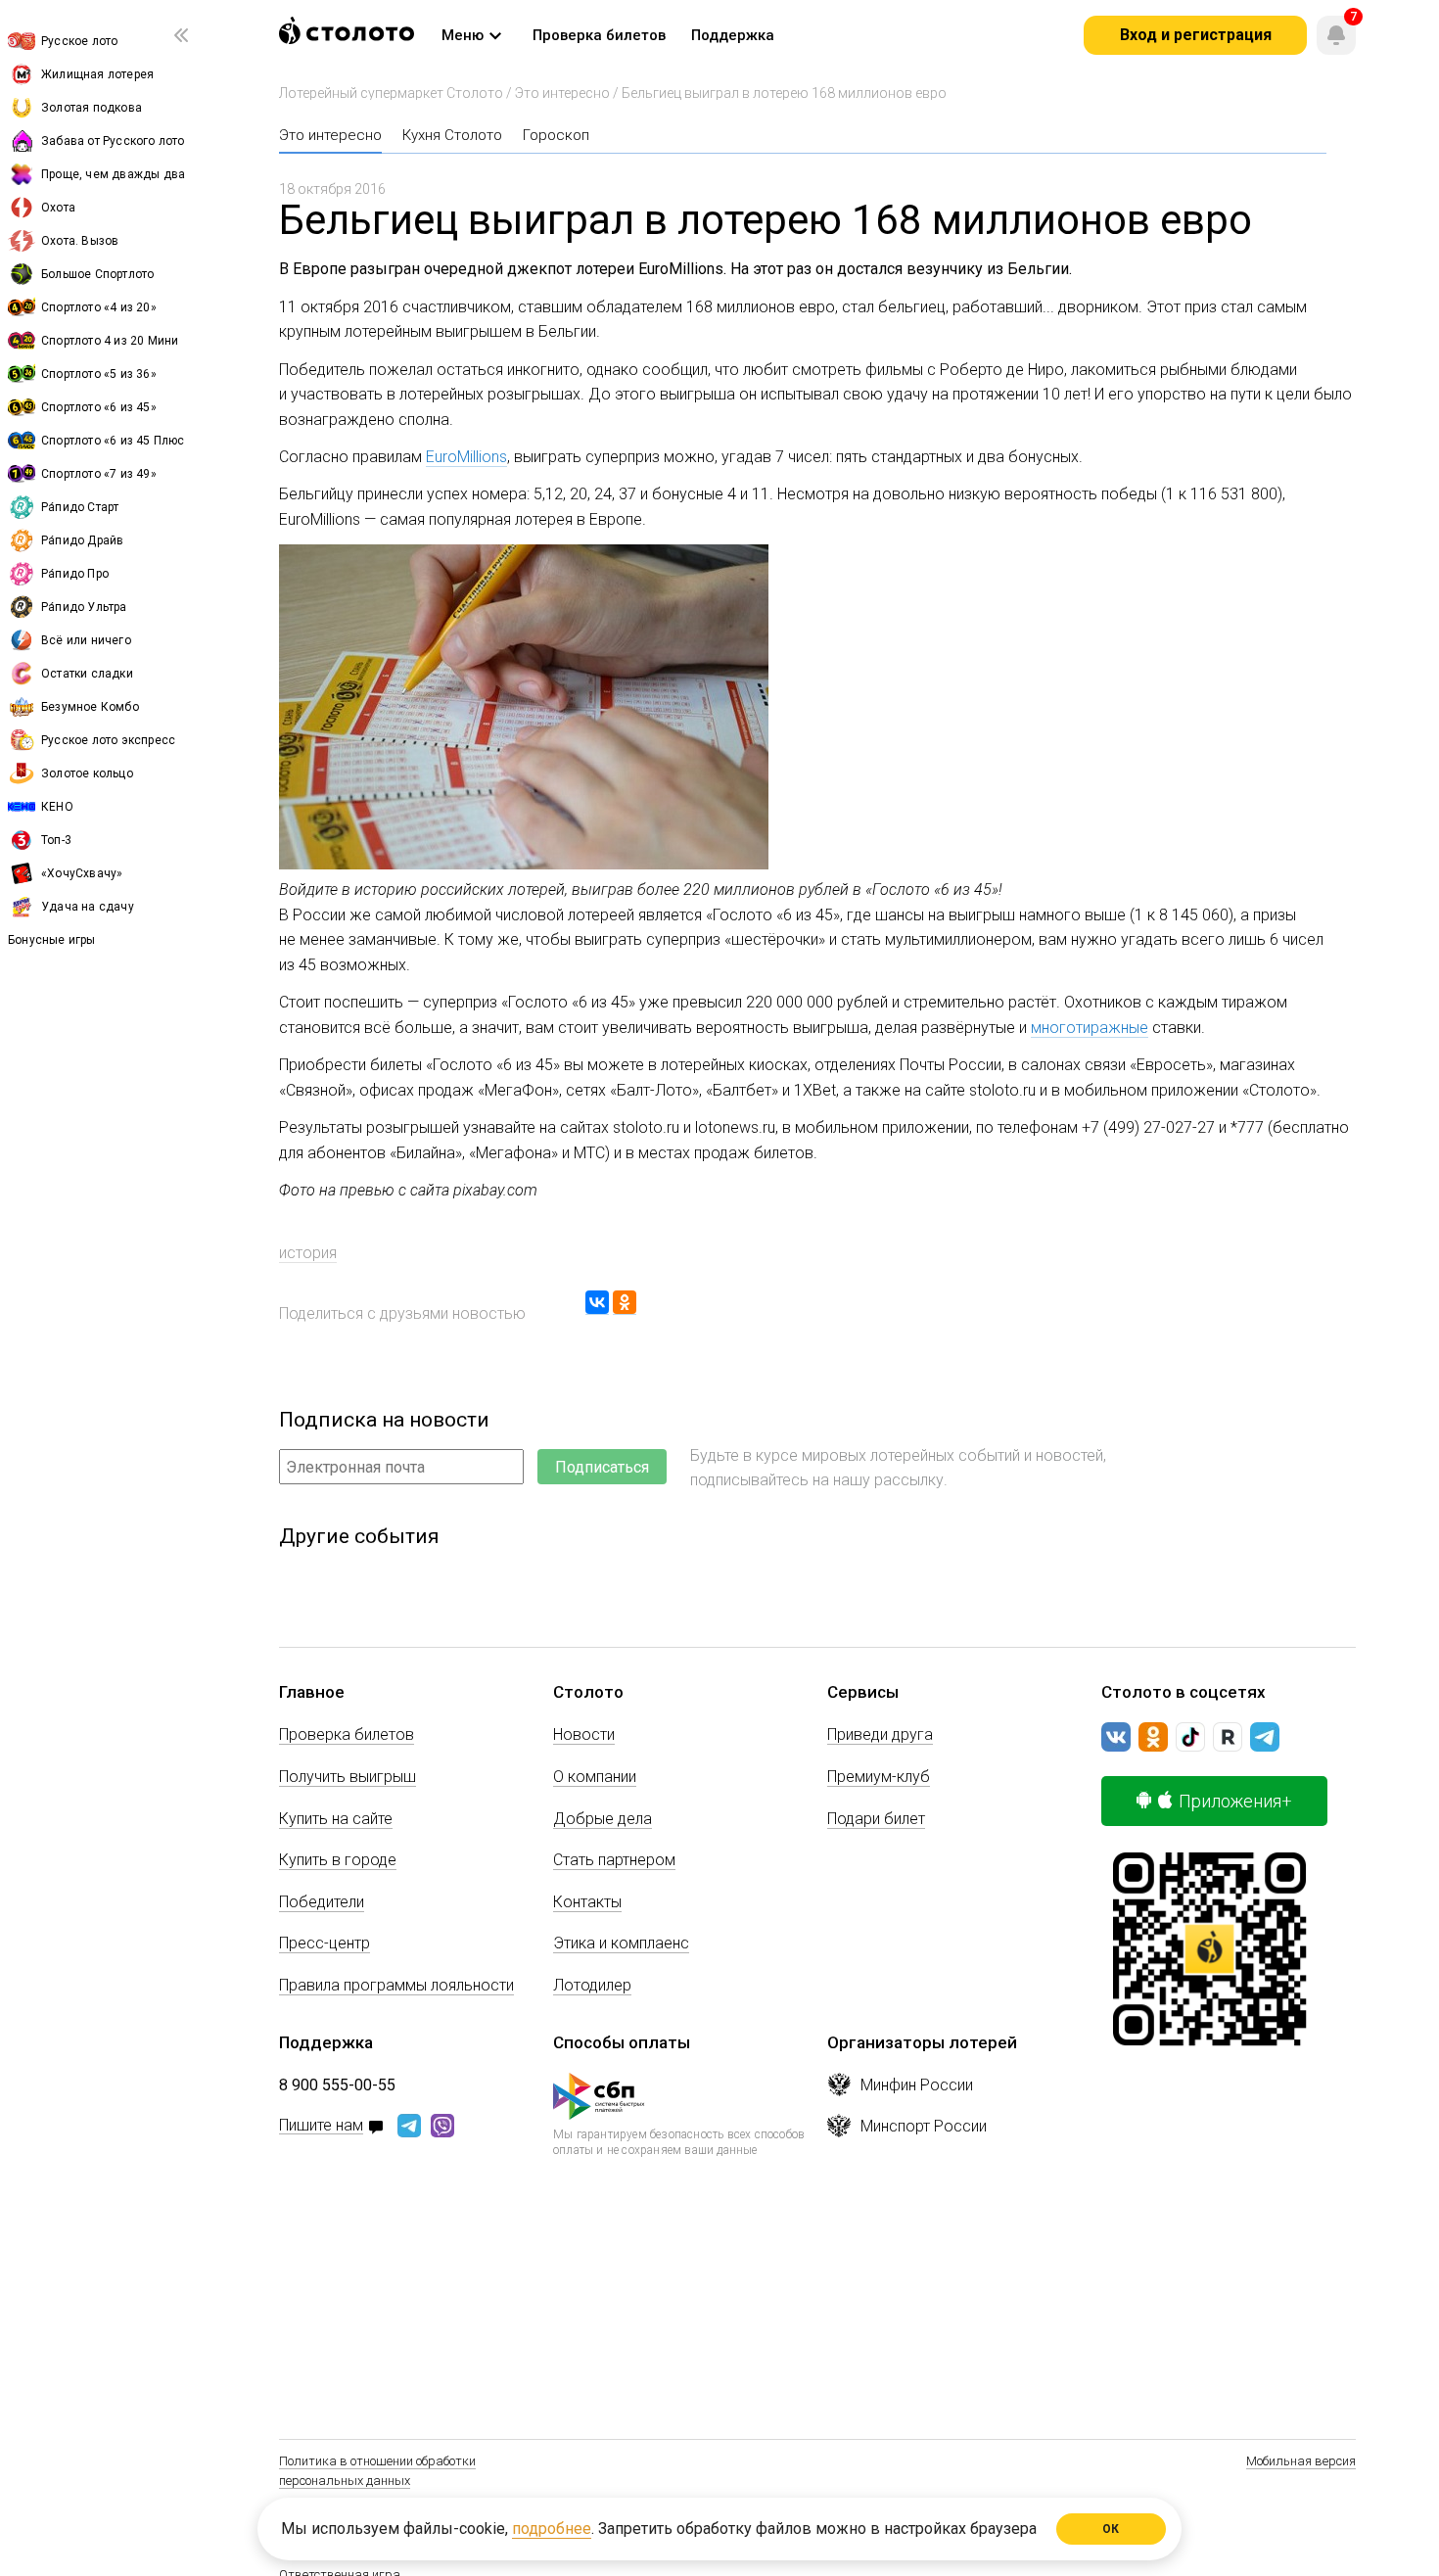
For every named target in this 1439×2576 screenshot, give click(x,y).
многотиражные (1090, 1028)
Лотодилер (592, 1985)
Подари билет (876, 1819)
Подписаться (602, 1467)
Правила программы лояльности (396, 1985)
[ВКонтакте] (597, 1303)
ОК (1112, 2529)
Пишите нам (321, 2126)
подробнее (552, 2529)
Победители (322, 1902)
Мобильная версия (1301, 2461)
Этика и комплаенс (621, 1943)
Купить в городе (338, 1860)
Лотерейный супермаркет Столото (391, 93)
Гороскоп (556, 135)
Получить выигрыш (348, 1777)
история (308, 1253)
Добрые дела (603, 1819)
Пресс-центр (325, 1943)
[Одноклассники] (625, 1303)
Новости (584, 1734)
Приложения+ (1235, 1801)
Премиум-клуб (879, 1777)
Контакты (587, 1902)
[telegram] (1265, 1737)
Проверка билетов (347, 1734)
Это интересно (562, 93)
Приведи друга (880, 1734)
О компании (595, 1777)
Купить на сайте (336, 1819)
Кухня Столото (452, 135)
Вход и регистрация (1196, 35)
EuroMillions (466, 457)
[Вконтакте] (1116, 1737)
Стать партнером (614, 1860)
